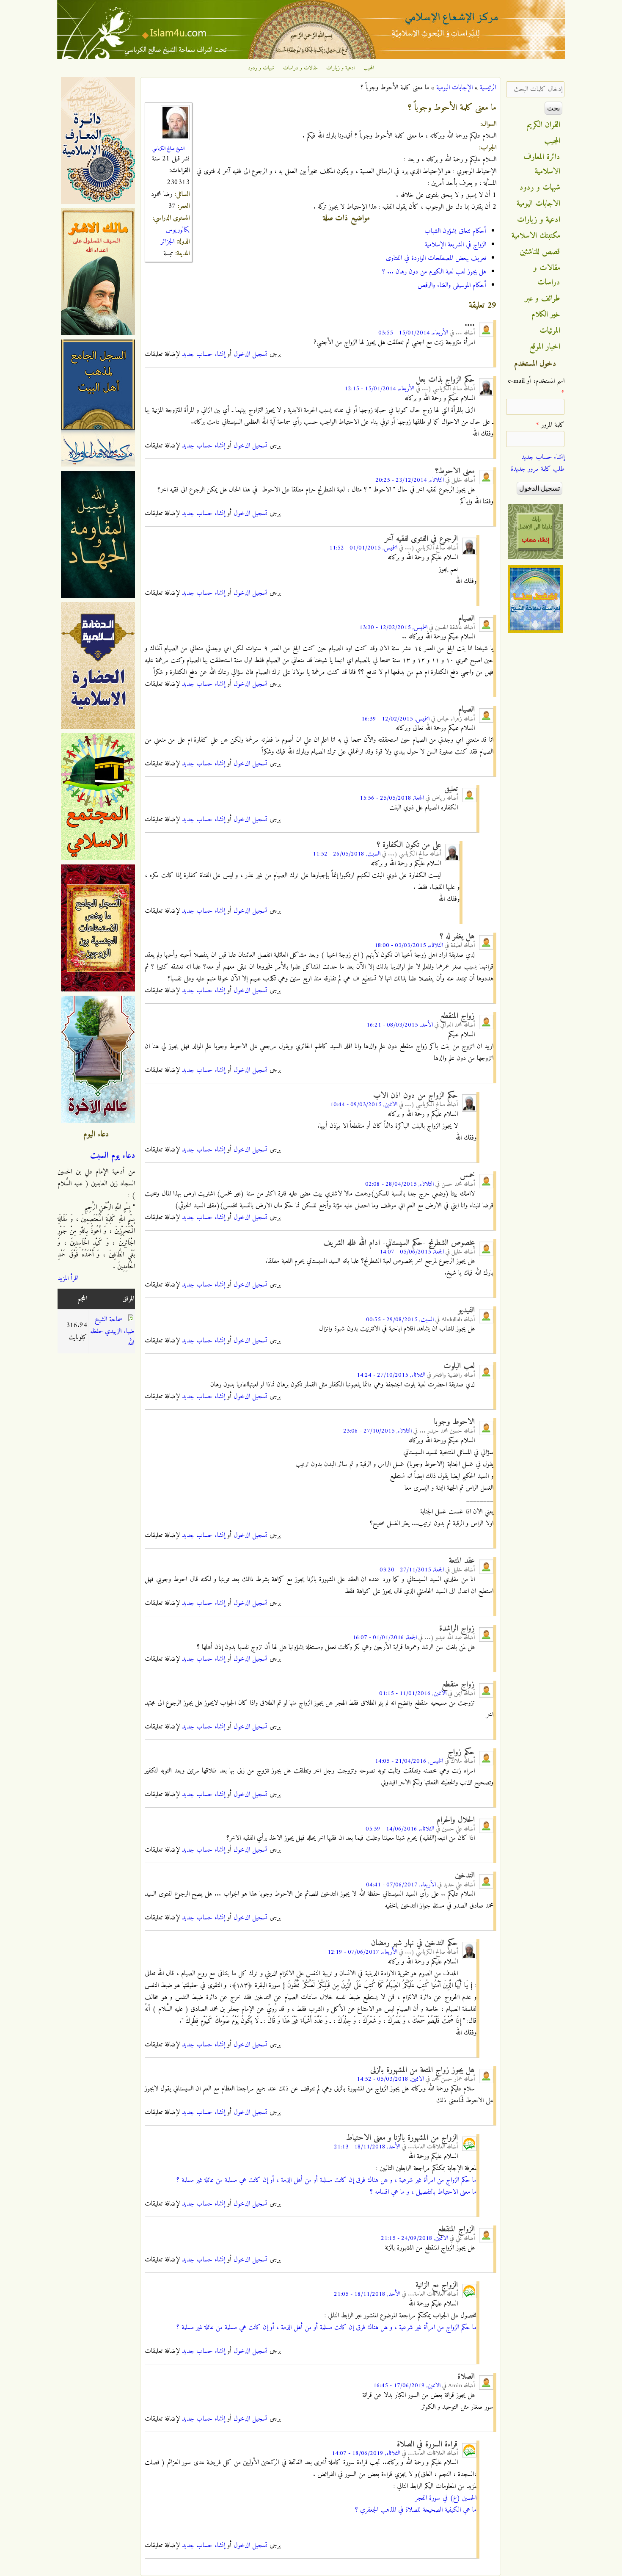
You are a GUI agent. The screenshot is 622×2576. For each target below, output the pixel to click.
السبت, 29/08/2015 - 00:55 (400, 1320)
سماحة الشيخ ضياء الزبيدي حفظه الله (112, 1331)
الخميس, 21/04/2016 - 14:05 (409, 1761)
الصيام (466, 618)
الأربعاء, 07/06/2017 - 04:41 (401, 1885)
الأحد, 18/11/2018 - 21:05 (367, 2294)
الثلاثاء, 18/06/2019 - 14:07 (366, 2453)
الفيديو (466, 1310)
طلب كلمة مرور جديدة (538, 469)
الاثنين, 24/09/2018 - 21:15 (414, 2238)
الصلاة (466, 2377)
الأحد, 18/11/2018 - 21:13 (367, 2147)
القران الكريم (544, 125)
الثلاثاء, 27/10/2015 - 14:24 (391, 1375)
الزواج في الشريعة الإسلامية (455, 245)
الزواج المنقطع (456, 2229)
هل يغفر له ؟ (457, 936)
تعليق (451, 789)
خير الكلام (546, 315)
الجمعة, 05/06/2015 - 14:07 (412, 1252)
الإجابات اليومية (454, 88)
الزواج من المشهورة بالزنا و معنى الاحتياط (402, 2138)
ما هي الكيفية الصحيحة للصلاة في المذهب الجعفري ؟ (416, 2510)
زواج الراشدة (457, 1629)
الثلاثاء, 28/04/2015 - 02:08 (399, 1184)
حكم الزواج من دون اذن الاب (416, 1096)
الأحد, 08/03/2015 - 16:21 (400, 1025)
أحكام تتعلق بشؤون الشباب (455, 231)
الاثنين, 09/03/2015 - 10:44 (364, 1105)
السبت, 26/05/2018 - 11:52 (347, 854)
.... (470, 324)
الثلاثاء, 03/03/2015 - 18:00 (409, 946)
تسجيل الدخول (250, 354)
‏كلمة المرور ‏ (550, 425)
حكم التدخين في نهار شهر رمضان (414, 1943)
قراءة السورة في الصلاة (427, 2444)
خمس (467, 1175)
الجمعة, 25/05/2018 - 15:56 (392, 798)
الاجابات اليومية (538, 204)
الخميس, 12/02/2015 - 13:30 (393, 628)
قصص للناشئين (540, 252)
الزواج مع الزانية (437, 2285)
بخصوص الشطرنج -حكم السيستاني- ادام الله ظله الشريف (399, 1243)
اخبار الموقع (545, 347)
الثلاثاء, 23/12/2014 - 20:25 (410, 480)
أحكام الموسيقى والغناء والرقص (452, 285)
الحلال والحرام (456, 1820)
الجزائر (168, 242)
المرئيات (550, 331)
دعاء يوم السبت (113, 1156)
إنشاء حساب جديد (204, 354)
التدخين (465, 1875)
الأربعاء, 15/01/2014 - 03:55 (413, 333)
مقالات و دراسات (300, 68)
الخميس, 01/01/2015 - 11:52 (363, 548)
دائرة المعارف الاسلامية (542, 164)
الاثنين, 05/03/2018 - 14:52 (390, 2079)
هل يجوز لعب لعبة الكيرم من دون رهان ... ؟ (434, 272)
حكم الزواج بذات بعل (445, 380)
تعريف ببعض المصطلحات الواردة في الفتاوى (436, 258)
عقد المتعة (462, 1561)
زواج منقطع (458, 1684)
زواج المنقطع (457, 1016)
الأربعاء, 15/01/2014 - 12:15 (379, 389)
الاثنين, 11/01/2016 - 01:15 (413, 1694)
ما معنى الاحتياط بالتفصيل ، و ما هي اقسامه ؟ (423, 2192)
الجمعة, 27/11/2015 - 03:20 (412, 1570)
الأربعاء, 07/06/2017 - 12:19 (362, 1952)
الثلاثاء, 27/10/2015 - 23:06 (377, 1431)
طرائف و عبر (543, 298)
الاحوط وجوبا (454, 1422)
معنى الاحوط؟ (455, 471)
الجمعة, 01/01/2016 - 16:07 (385, 1638)
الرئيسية (488, 88)
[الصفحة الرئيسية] (311, 58)
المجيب (369, 68)
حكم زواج (461, 1752)
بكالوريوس (178, 230)
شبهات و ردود (261, 68)
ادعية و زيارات (341, 68)
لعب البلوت (459, 1366)
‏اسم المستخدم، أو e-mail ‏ (536, 387)
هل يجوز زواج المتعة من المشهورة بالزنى (422, 2070)
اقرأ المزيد (68, 1278)
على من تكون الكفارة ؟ (409, 845)
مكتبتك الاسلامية (536, 236)
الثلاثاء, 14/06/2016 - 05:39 (400, 1829)
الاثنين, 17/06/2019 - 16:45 (407, 2386)
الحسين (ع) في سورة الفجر (445, 2498)
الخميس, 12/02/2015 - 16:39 (395, 719)
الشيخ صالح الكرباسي (168, 149)
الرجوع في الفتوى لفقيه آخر (421, 539)
